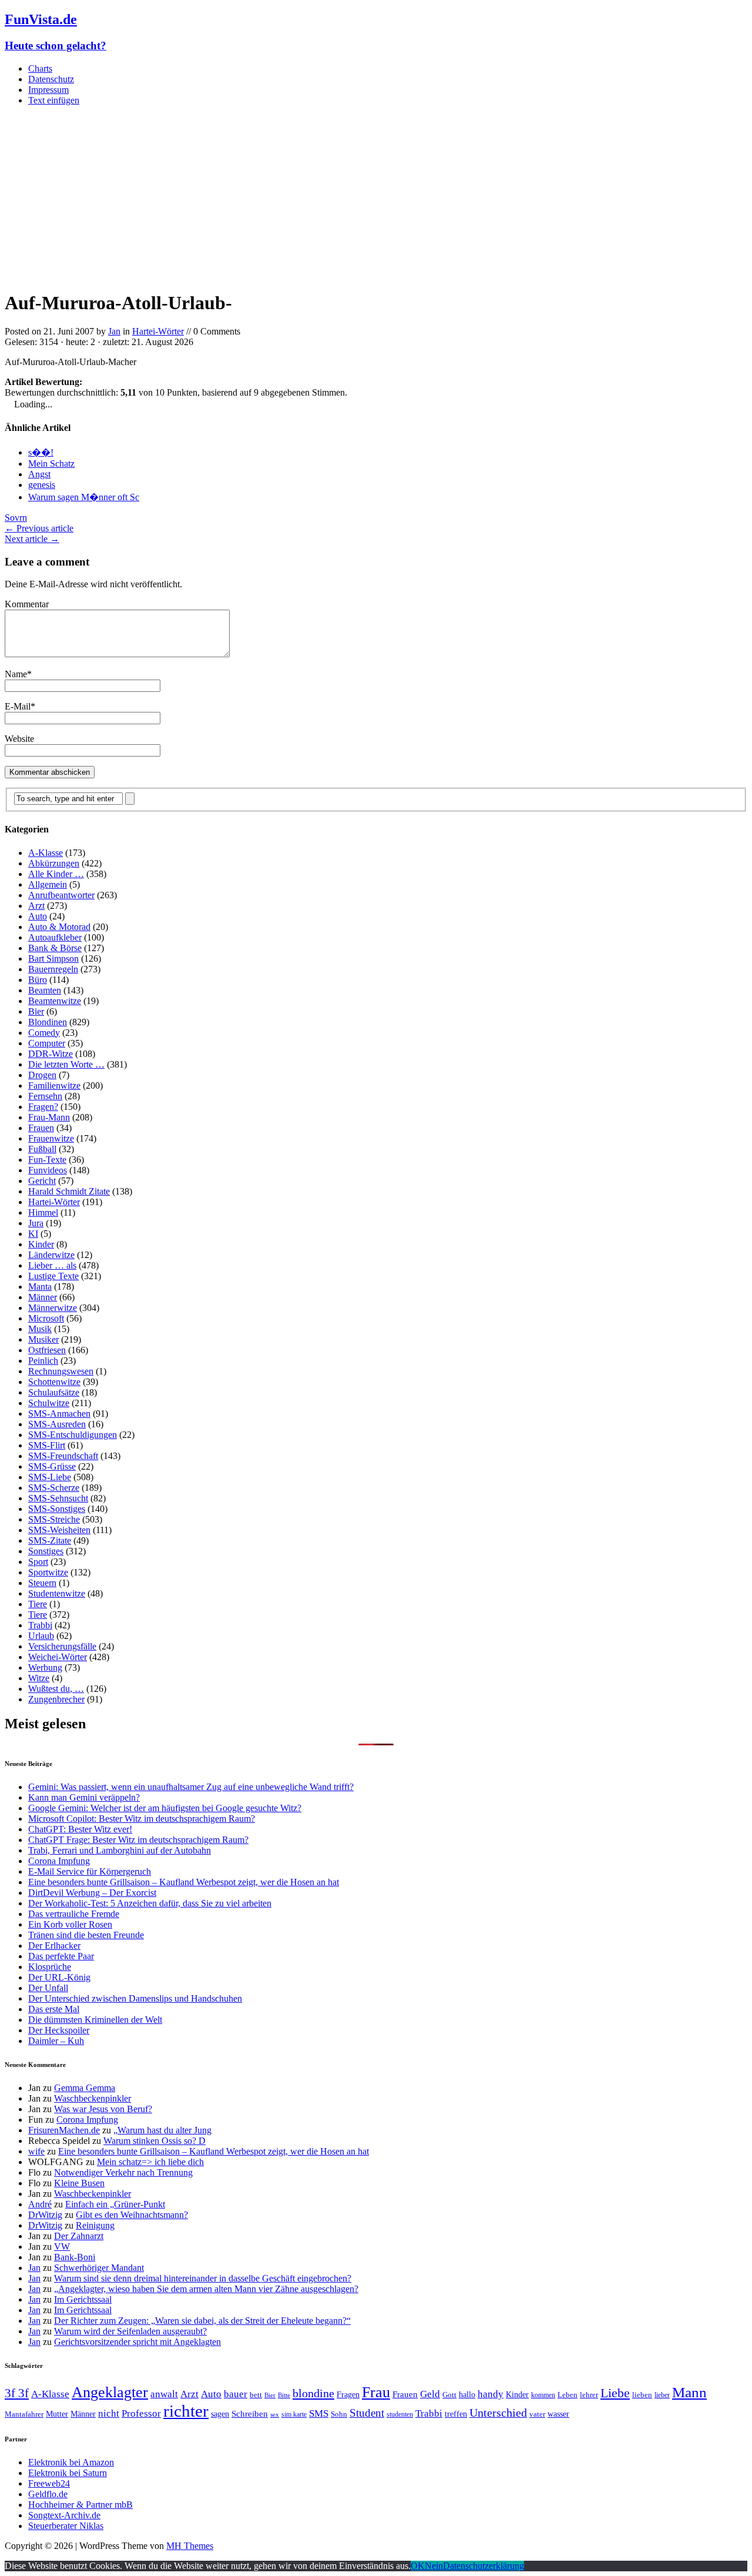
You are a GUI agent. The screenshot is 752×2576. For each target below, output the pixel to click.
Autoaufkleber (55, 937)
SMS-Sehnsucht (58, 1498)
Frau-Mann (49, 1117)
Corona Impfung (59, 1861)
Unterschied (498, 2413)
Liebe (615, 2393)
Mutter (57, 2414)
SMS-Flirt (47, 1445)
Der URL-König (59, 1977)
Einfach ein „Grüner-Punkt (115, 2204)
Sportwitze (48, 1572)
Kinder (41, 1244)
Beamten (45, 990)
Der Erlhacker (54, 1946)
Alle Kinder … (56, 874)
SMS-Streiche (54, 1519)
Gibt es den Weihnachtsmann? (132, 2215)
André (40, 2204)
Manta (40, 1287)
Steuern (42, 1583)
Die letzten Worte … (66, 1064)
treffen (456, 2414)
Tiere (38, 1604)
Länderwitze (51, 1255)
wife (36, 2151)
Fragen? (43, 1107)
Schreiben (250, 2414)
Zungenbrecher (56, 1699)
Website (19, 739)
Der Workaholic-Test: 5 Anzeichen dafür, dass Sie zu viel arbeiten (150, 1903)
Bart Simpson (53, 959)
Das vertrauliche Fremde (74, 1914)
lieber (662, 2395)
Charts (40, 68)
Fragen (348, 2394)
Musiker (43, 1339)
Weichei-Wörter (58, 1657)
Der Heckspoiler (59, 2030)
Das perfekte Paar (61, 1956)
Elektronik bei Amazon (71, 2462)
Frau (376, 2392)
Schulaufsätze (54, 1392)
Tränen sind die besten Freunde (86, 1935)
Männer (43, 1297)
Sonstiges (46, 1551)
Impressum (48, 90)
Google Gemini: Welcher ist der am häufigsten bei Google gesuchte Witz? (165, 1808)
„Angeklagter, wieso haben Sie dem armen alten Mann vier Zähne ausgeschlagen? (206, 2289)
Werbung (45, 1667)
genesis (42, 485)
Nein (434, 2566)
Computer (47, 1043)
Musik (40, 1329)
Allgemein (48, 884)
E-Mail (18, 706)
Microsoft (46, 1318)
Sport (38, 1562)
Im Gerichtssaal (83, 2299)
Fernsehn (45, 1096)
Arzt (36, 906)
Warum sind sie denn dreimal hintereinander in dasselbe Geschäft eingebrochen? (203, 2278)
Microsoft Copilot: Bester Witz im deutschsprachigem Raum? (142, 1819)
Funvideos (48, 1170)
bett (256, 2395)
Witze (39, 1678)
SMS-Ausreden (57, 1424)
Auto (38, 916)
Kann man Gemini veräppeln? (84, 1797)
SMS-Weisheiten (59, 1530)
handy (491, 2394)
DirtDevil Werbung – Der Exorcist (92, 1893)
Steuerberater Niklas (66, 2526)
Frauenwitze (51, 1138)
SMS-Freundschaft (63, 1456)
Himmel (43, 1212)
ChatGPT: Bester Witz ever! (80, 1829)
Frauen (41, 1128)
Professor (141, 2413)
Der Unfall (48, 1988)
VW (62, 2247)
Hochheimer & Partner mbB (80, 2505)
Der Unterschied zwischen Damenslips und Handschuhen (135, 1998)
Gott (449, 2395)
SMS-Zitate (50, 1540)
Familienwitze (54, 1085)
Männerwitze (53, 1308)
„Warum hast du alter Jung (162, 2130)
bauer (236, 2394)
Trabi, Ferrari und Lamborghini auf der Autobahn (120, 1850)
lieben (642, 2395)
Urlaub (41, 1636)
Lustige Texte (53, 1276)
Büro (38, 980)
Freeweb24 (49, 2483)
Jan (114, 331)
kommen (543, 2395)
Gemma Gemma (85, 2088)
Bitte (284, 2395)
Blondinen (48, 1022)
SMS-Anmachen (59, 1414)
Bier (36, 1011)
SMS (319, 2413)
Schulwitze (49, 1403)
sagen (220, 2414)
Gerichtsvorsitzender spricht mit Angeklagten (137, 2342)
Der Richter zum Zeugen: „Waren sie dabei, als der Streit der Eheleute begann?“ (202, 2321)
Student (367, 2413)
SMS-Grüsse (52, 1466)
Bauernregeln (53, 969)
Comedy (44, 1033)
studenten (400, 2414)
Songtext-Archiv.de (64, 2515)
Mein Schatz (51, 464)
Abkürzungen (54, 863)
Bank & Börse (55, 948)
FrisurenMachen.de (64, 2130)
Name (16, 674)
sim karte (294, 2414)
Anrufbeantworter (61, 895)
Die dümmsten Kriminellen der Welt (95, 2020)
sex (275, 2415)
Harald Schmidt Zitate (69, 1191)
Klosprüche (50, 1967)
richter (186, 2411)
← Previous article (39, 528)
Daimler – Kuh (56, 2041)
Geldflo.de (48, 2494)
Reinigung (95, 2225)
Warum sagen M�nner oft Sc (84, 497)
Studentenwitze (57, 1593)
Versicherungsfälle (62, 1646)
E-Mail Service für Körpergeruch (90, 1871)
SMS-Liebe (50, 1477)
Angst (39, 474)
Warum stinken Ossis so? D (155, 2141)
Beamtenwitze (55, 1001)
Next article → (32, 539)
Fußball (42, 1149)
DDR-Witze (51, 1054)
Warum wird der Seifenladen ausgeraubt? (130, 2331)
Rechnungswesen (61, 1371)
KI (33, 1234)
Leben (568, 2395)
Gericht (42, 1181)
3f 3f (17, 2393)
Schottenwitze (54, 1382)
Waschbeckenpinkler (93, 2098)
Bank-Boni (75, 2257)
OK (418, 2566)
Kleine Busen (79, 2183)
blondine (313, 2393)
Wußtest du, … (56, 1689)
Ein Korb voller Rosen (70, 1924)
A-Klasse (46, 853)
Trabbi (40, 1625)
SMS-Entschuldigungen (73, 1435)
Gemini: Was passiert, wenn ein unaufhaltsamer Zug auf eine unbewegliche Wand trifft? (191, 1787)
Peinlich (43, 1361)
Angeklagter (110, 2392)
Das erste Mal (54, 2009)
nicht (109, 2413)
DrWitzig (45, 2215)
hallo (467, 2394)
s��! (41, 452)
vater (537, 2414)
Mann (689, 2392)
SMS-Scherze (54, 1488)
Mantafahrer (24, 2414)
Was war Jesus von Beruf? (103, 2109)
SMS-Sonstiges (57, 1509)
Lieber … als (52, 1265)
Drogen (42, 1075)
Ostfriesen (47, 1350)
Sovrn (16, 518)
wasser (558, 2414)
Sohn (339, 2414)
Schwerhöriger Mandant (99, 2268)
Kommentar (27, 604)
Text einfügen (54, 100)
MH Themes (190, 2546)
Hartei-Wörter (158, 331)
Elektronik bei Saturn (68, 2473)
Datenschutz (51, 79)
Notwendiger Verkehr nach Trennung (123, 2172)
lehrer (589, 2395)
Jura (36, 1223)
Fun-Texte (47, 1160)
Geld (430, 2394)
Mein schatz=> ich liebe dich (150, 2162)
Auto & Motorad (59, 927)
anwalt (164, 2394)
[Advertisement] (376, 198)
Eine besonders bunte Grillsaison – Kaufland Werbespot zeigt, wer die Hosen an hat (184, 1882)
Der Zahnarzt (79, 2236)
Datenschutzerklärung (484, 2566)
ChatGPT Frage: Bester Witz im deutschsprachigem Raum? (138, 1840)
